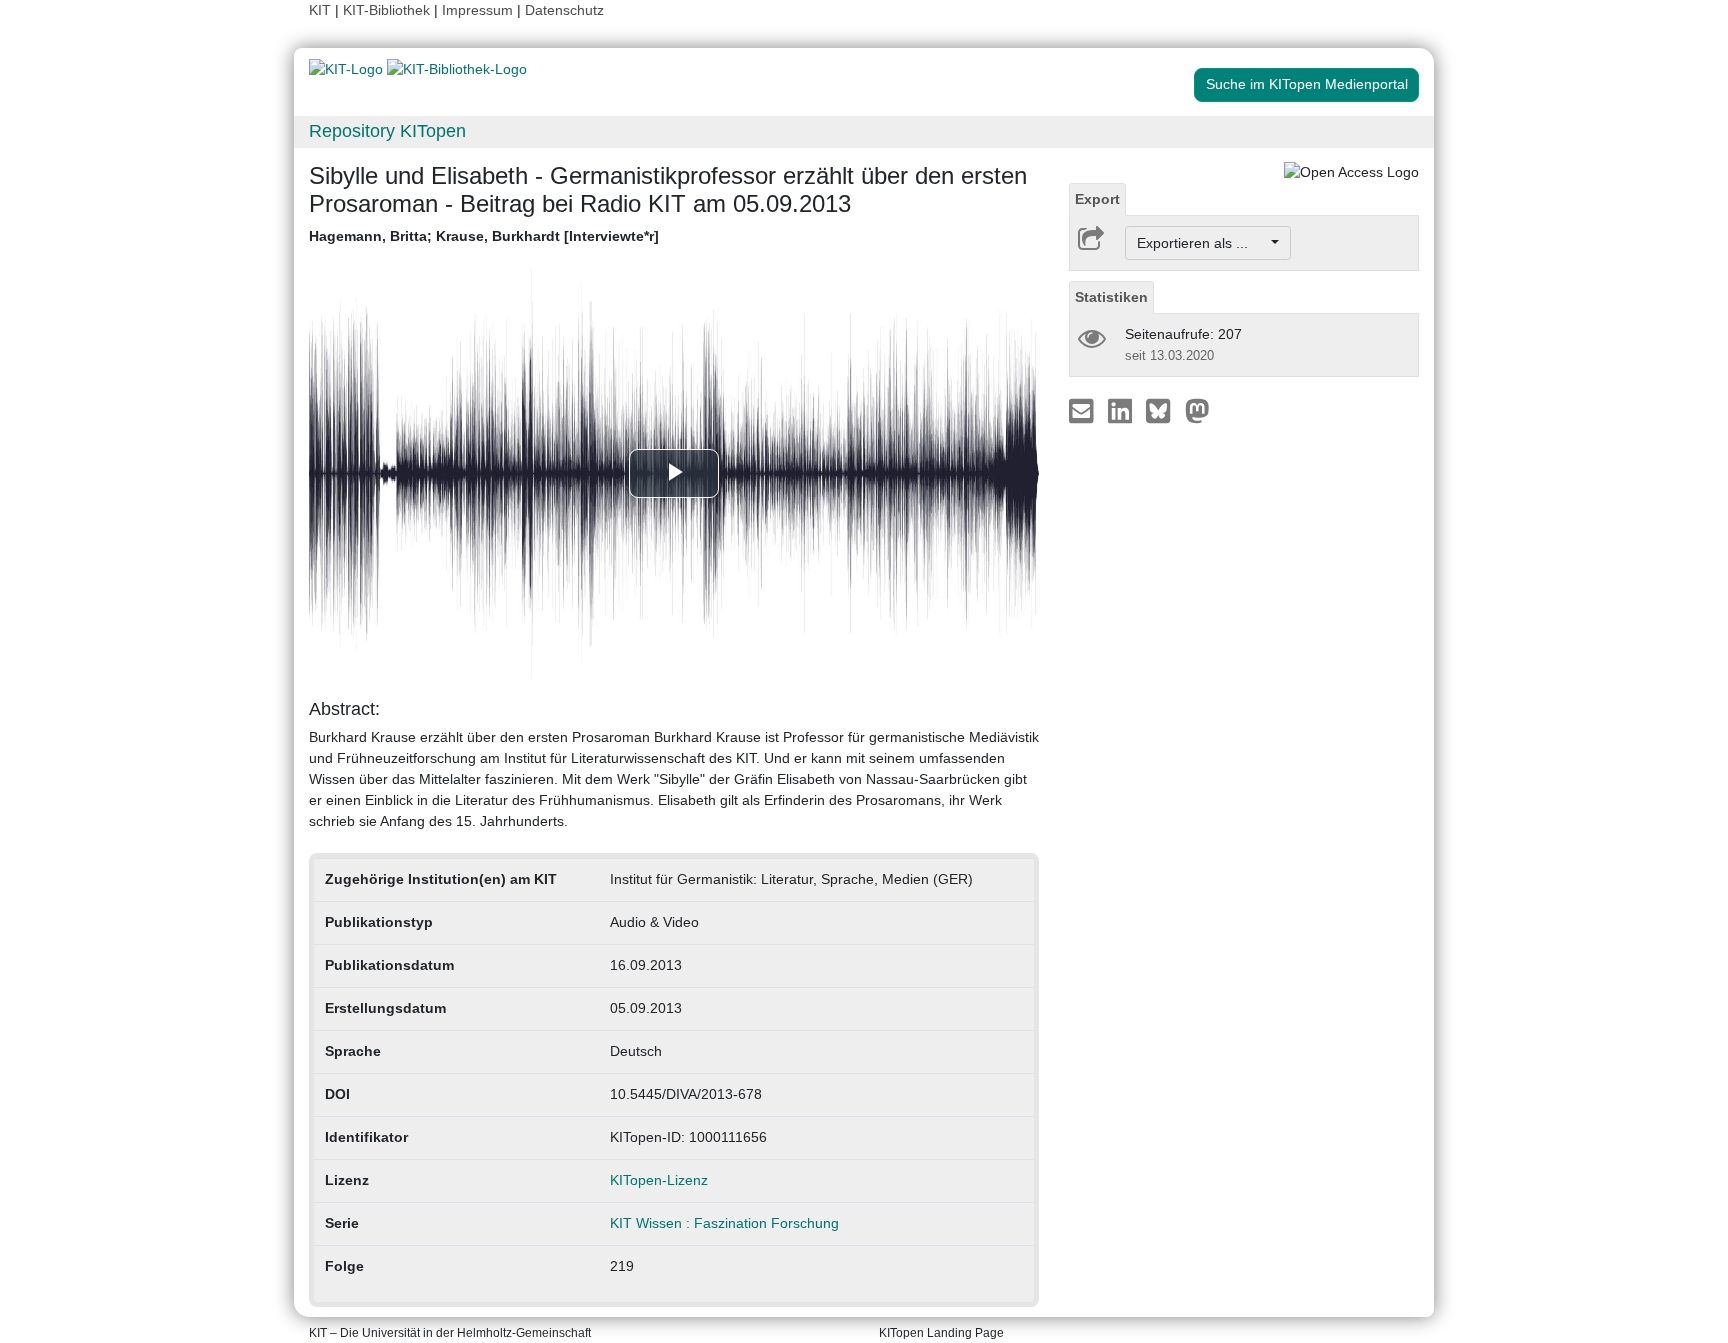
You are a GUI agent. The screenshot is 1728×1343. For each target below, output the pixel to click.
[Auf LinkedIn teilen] (1122, 410)
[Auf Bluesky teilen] (1163, 410)
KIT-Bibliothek (388, 10)
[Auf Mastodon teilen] (1197, 410)
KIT (320, 10)
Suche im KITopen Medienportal (1307, 84)
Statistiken (1111, 297)
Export (1097, 199)
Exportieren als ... (1202, 243)
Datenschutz (564, 10)
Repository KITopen (387, 131)
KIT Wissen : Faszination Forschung (724, 1223)
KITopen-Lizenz (659, 1180)
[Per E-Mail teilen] (1083, 410)
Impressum (477, 10)
